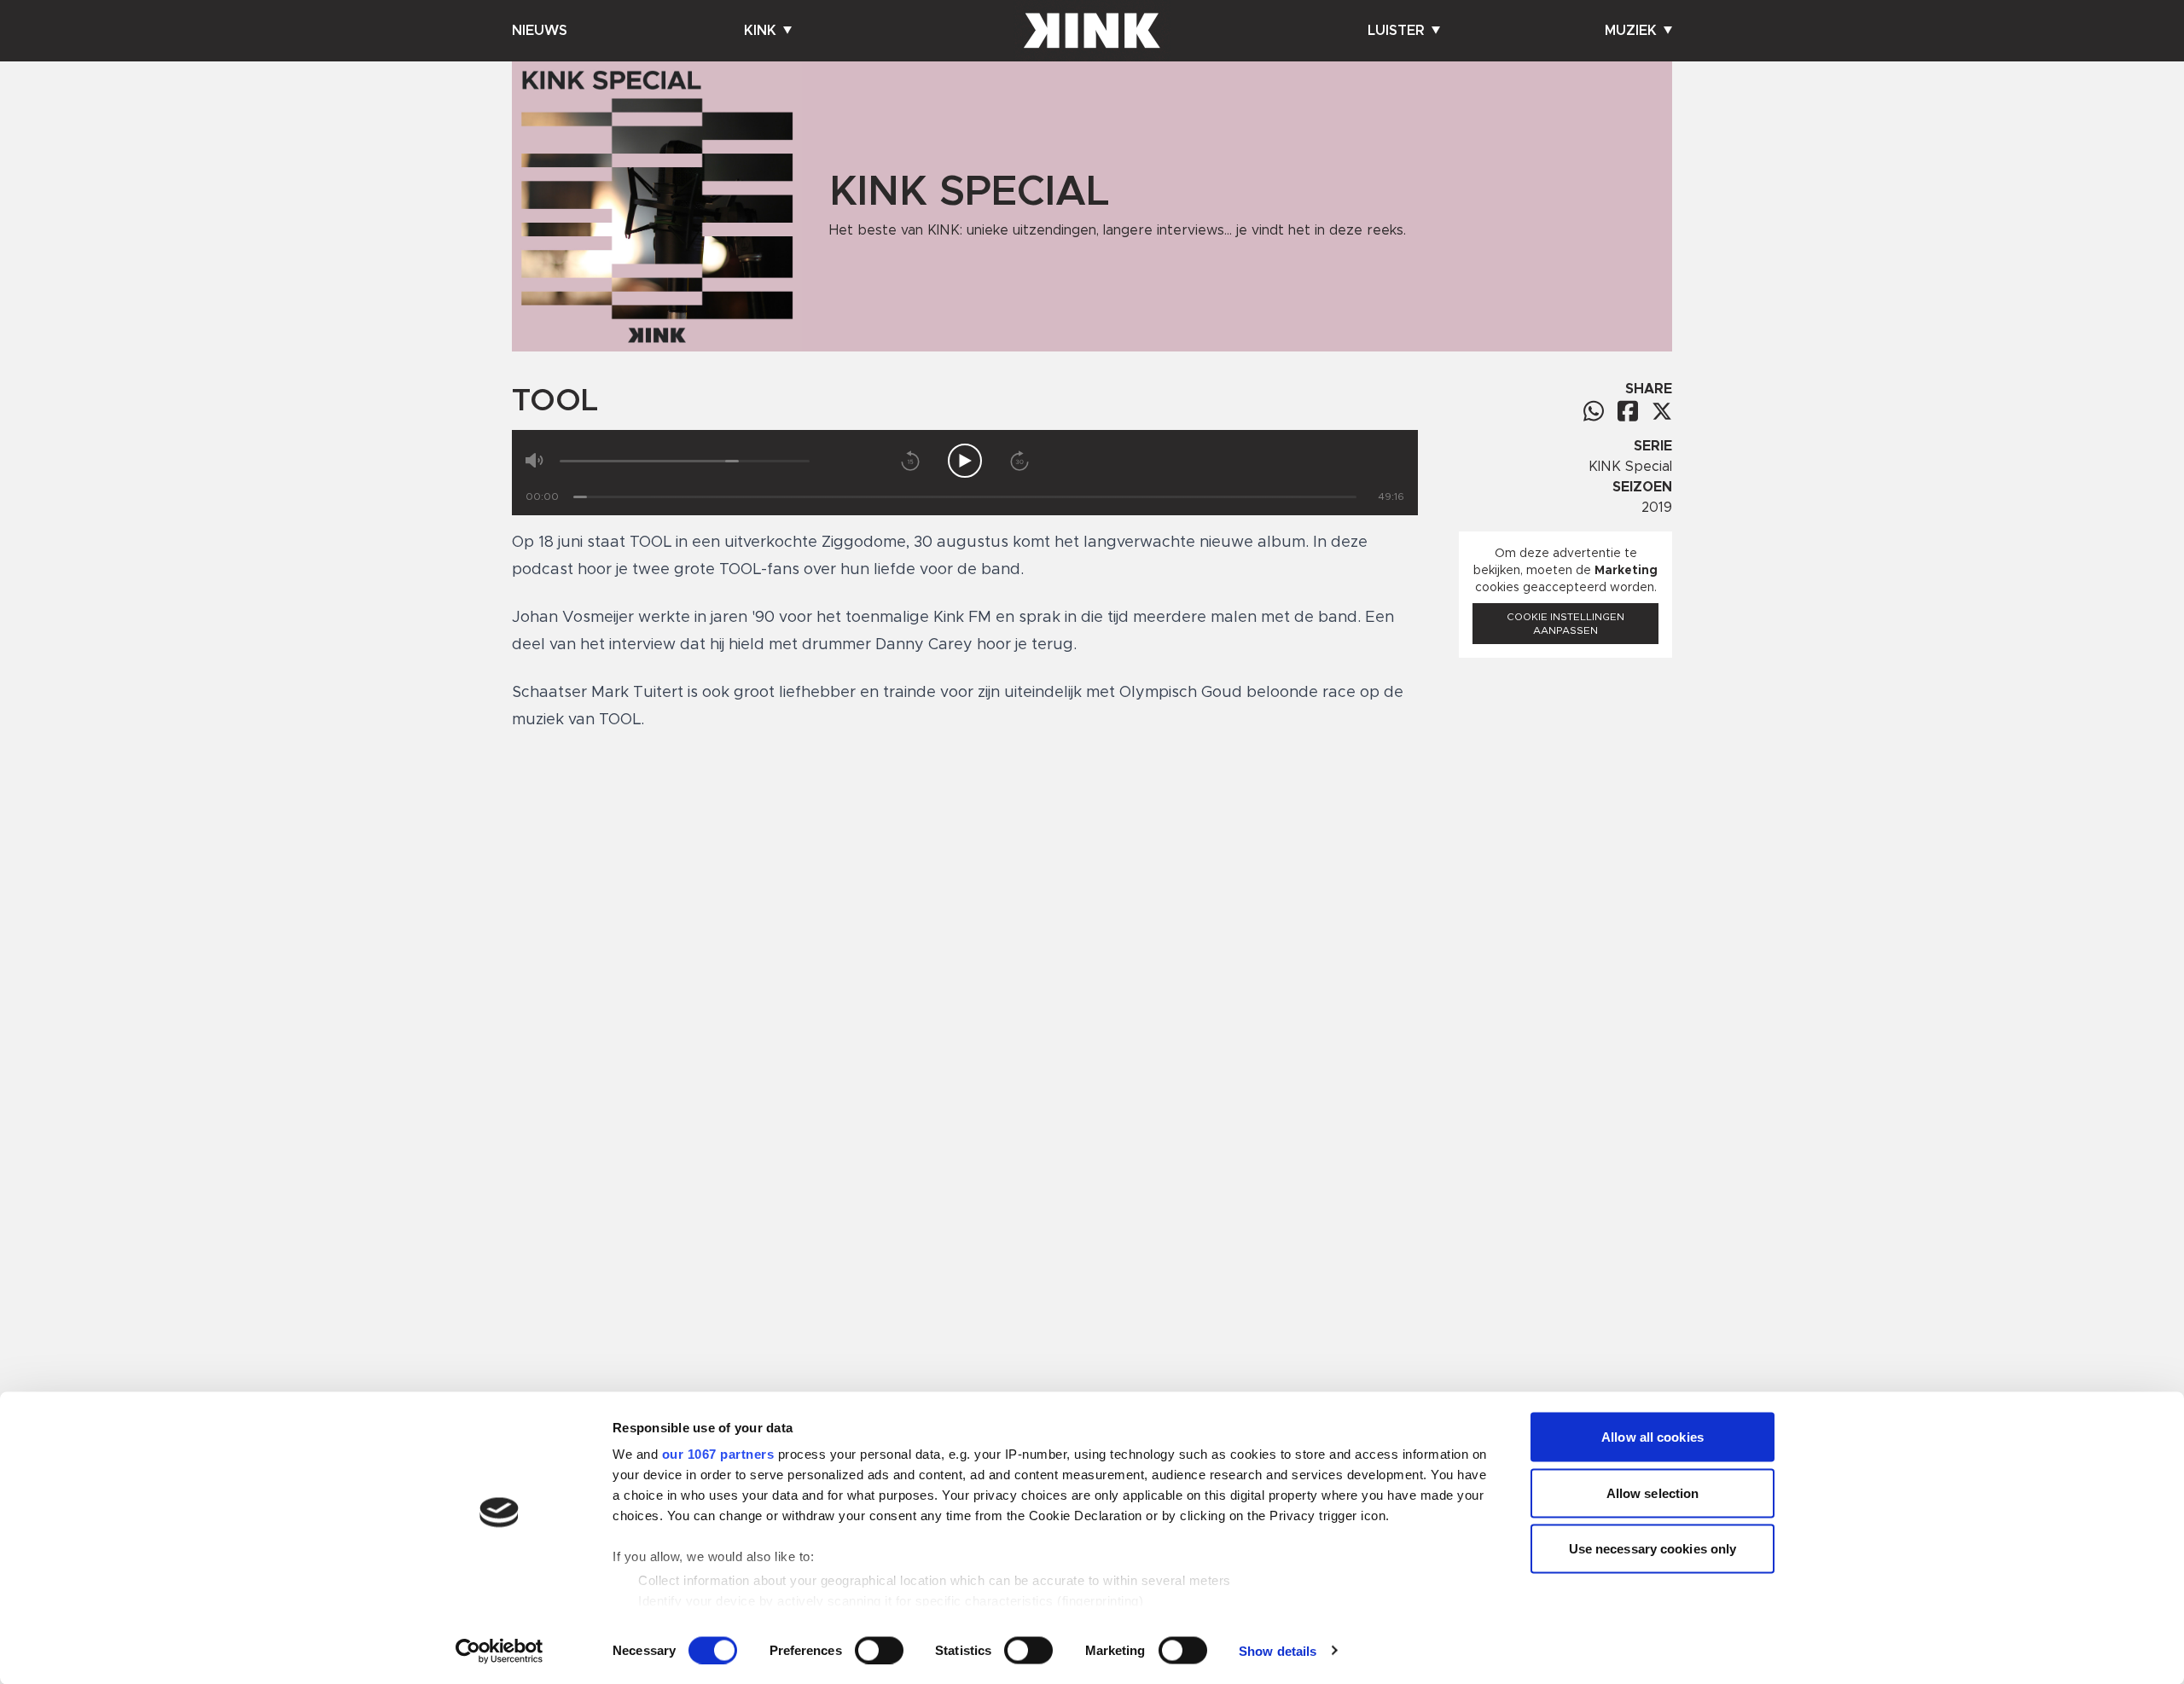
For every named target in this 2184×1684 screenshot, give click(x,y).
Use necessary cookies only (1653, 1549)
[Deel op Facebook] (1628, 411)
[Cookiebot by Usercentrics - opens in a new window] (500, 1651)
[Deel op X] (1662, 411)
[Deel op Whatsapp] (1594, 411)
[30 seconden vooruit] (1019, 461)
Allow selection (1653, 1492)
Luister (1396, 31)
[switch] (879, 1650)
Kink (760, 31)
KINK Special (1630, 467)
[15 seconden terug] (910, 461)
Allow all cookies (1653, 1437)
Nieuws (540, 31)
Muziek (1631, 31)
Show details (1278, 1650)
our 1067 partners (718, 1454)
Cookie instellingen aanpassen (1565, 624)
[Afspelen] (965, 461)
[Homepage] (1092, 31)
